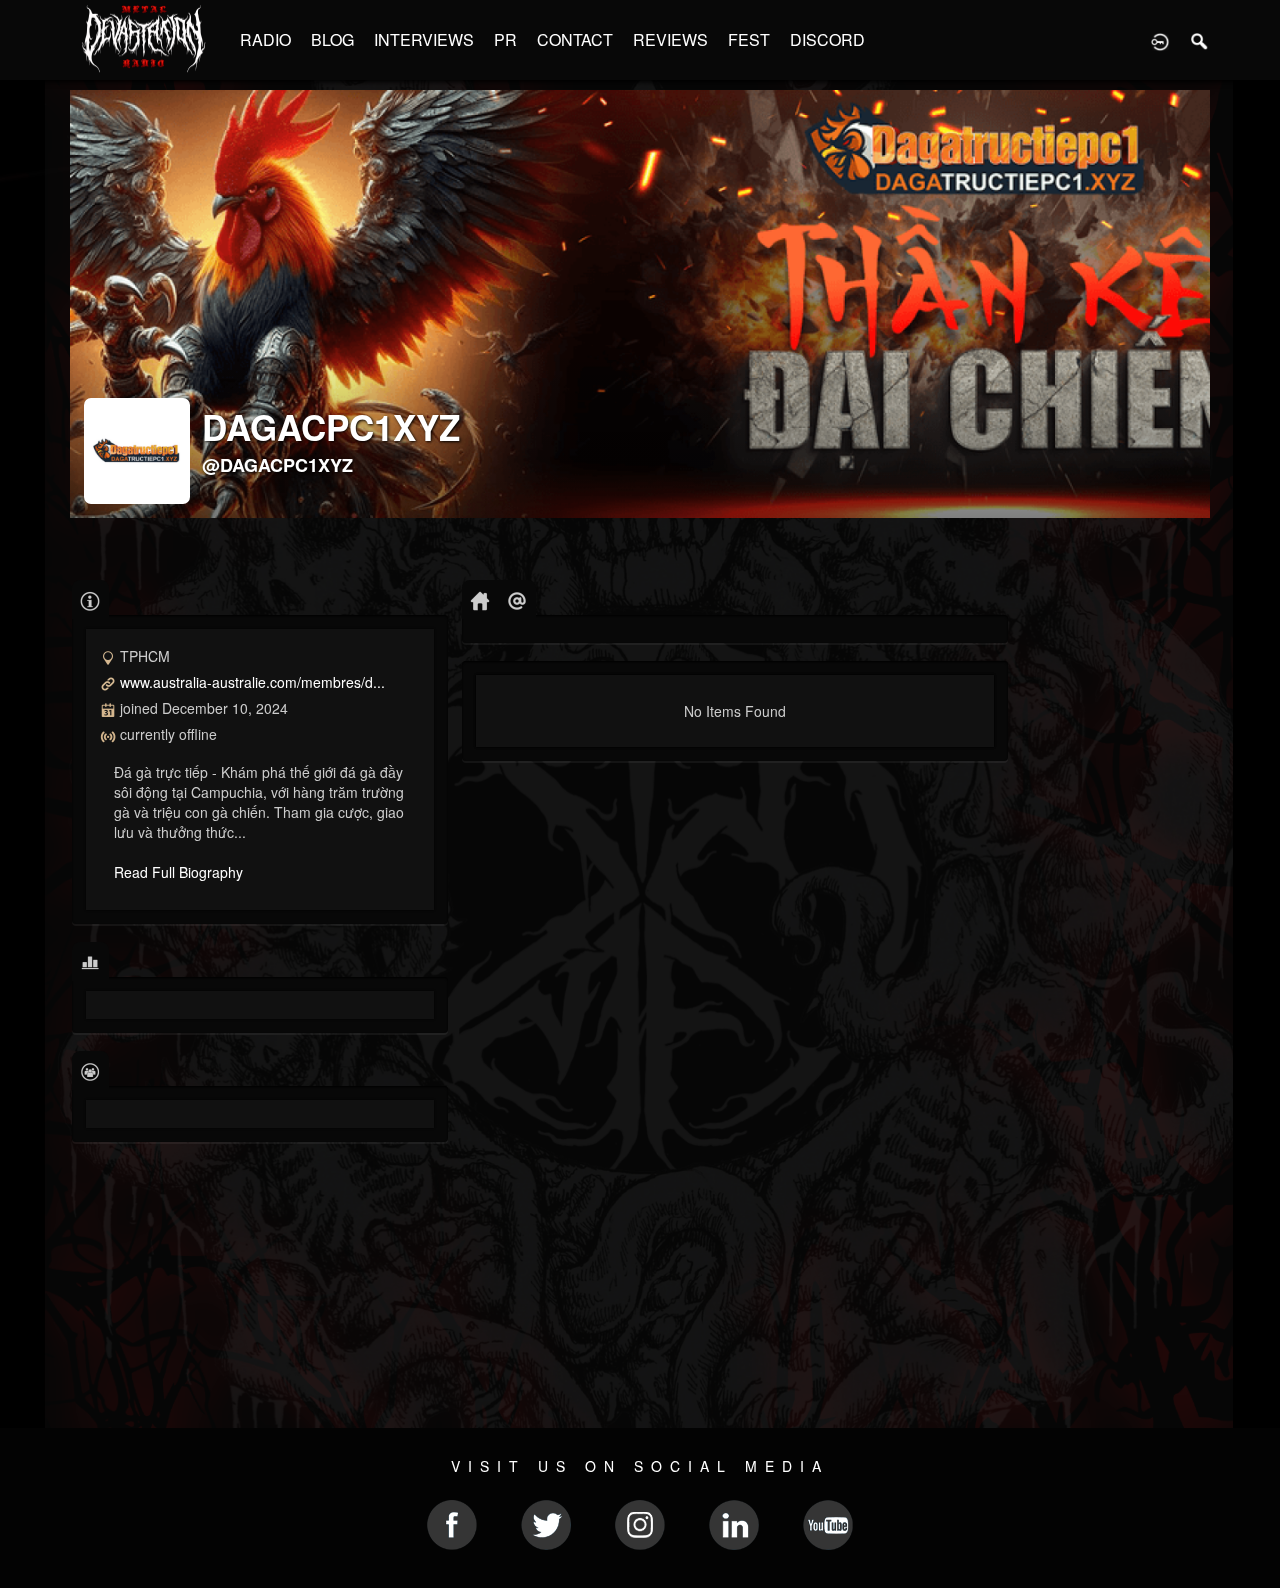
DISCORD (827, 39)
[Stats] (90, 961)
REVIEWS (670, 39)
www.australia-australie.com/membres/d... (252, 682)
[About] (90, 599)
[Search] (1200, 40)
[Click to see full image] (640, 304)
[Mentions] (517, 599)
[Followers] (90, 1070)
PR (505, 39)
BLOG (332, 39)
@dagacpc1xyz (277, 465)
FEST (749, 39)
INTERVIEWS (424, 39)
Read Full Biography (178, 872)
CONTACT (575, 39)
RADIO (265, 39)
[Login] (1160, 40)
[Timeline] (480, 599)
